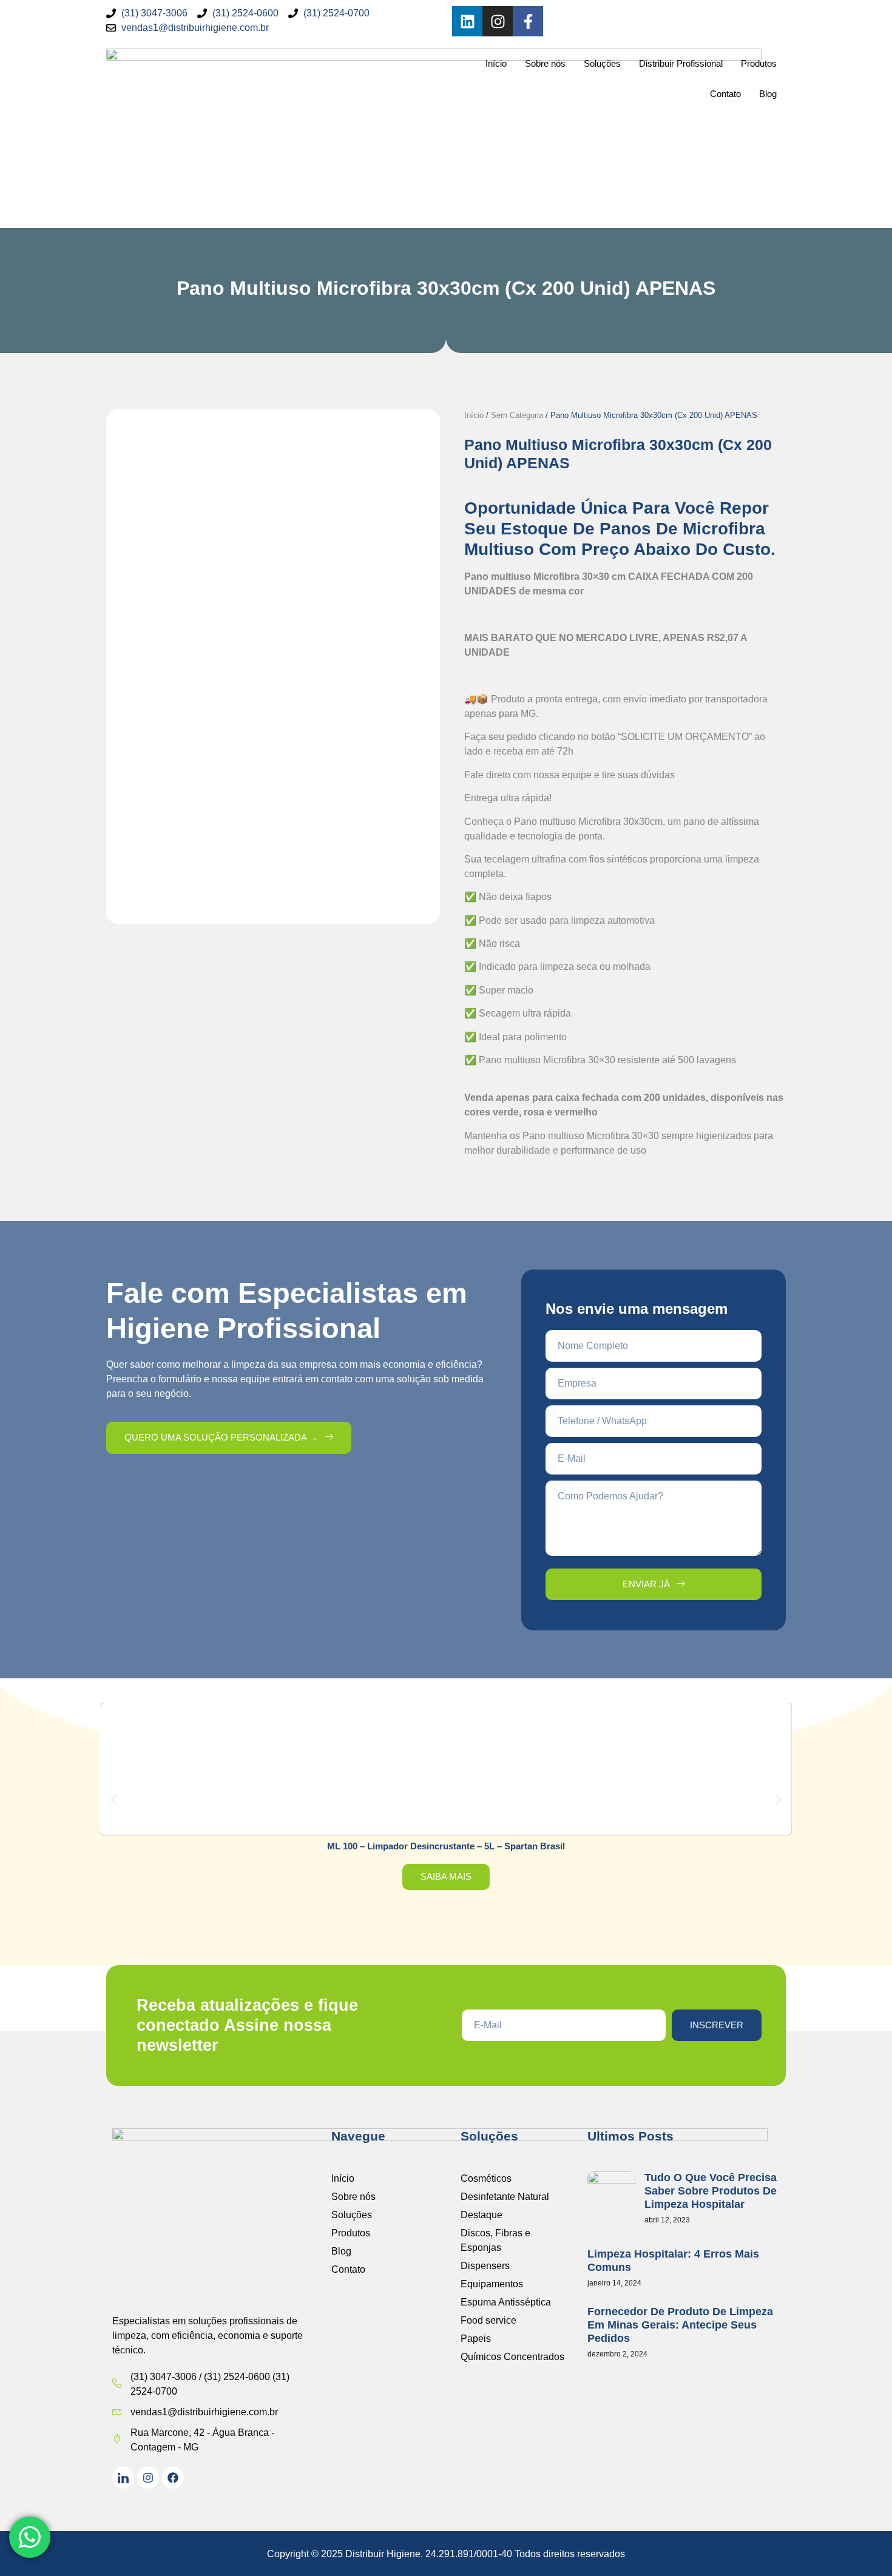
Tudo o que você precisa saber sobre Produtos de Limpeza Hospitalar (711, 2191)
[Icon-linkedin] (123, 2478)
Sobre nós (545, 63)
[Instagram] (498, 21)
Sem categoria (517, 415)
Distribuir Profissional (681, 63)
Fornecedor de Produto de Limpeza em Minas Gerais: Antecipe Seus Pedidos (680, 2325)
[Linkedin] (467, 21)
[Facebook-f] (528, 21)
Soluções (602, 63)
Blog (768, 94)
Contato (725, 94)
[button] (114, 1799)
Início (496, 63)
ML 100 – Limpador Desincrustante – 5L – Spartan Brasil (446, 1846)
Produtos (759, 63)
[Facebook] (173, 2478)
